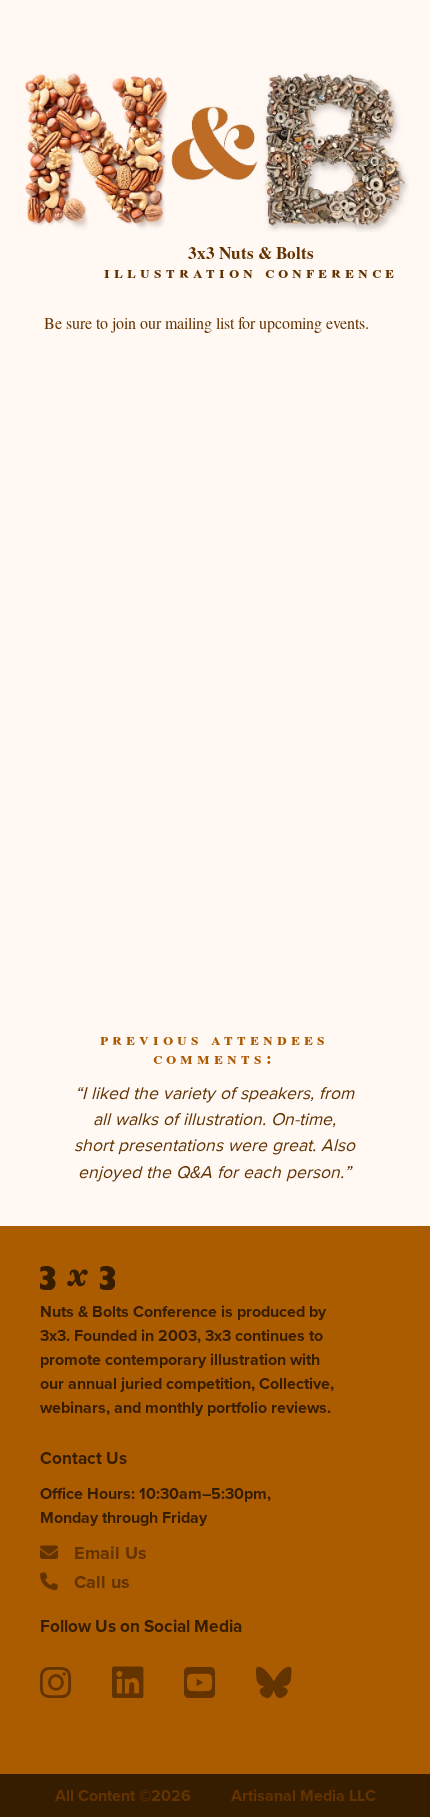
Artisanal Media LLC (303, 1795)
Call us (102, 1582)
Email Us (110, 1553)
